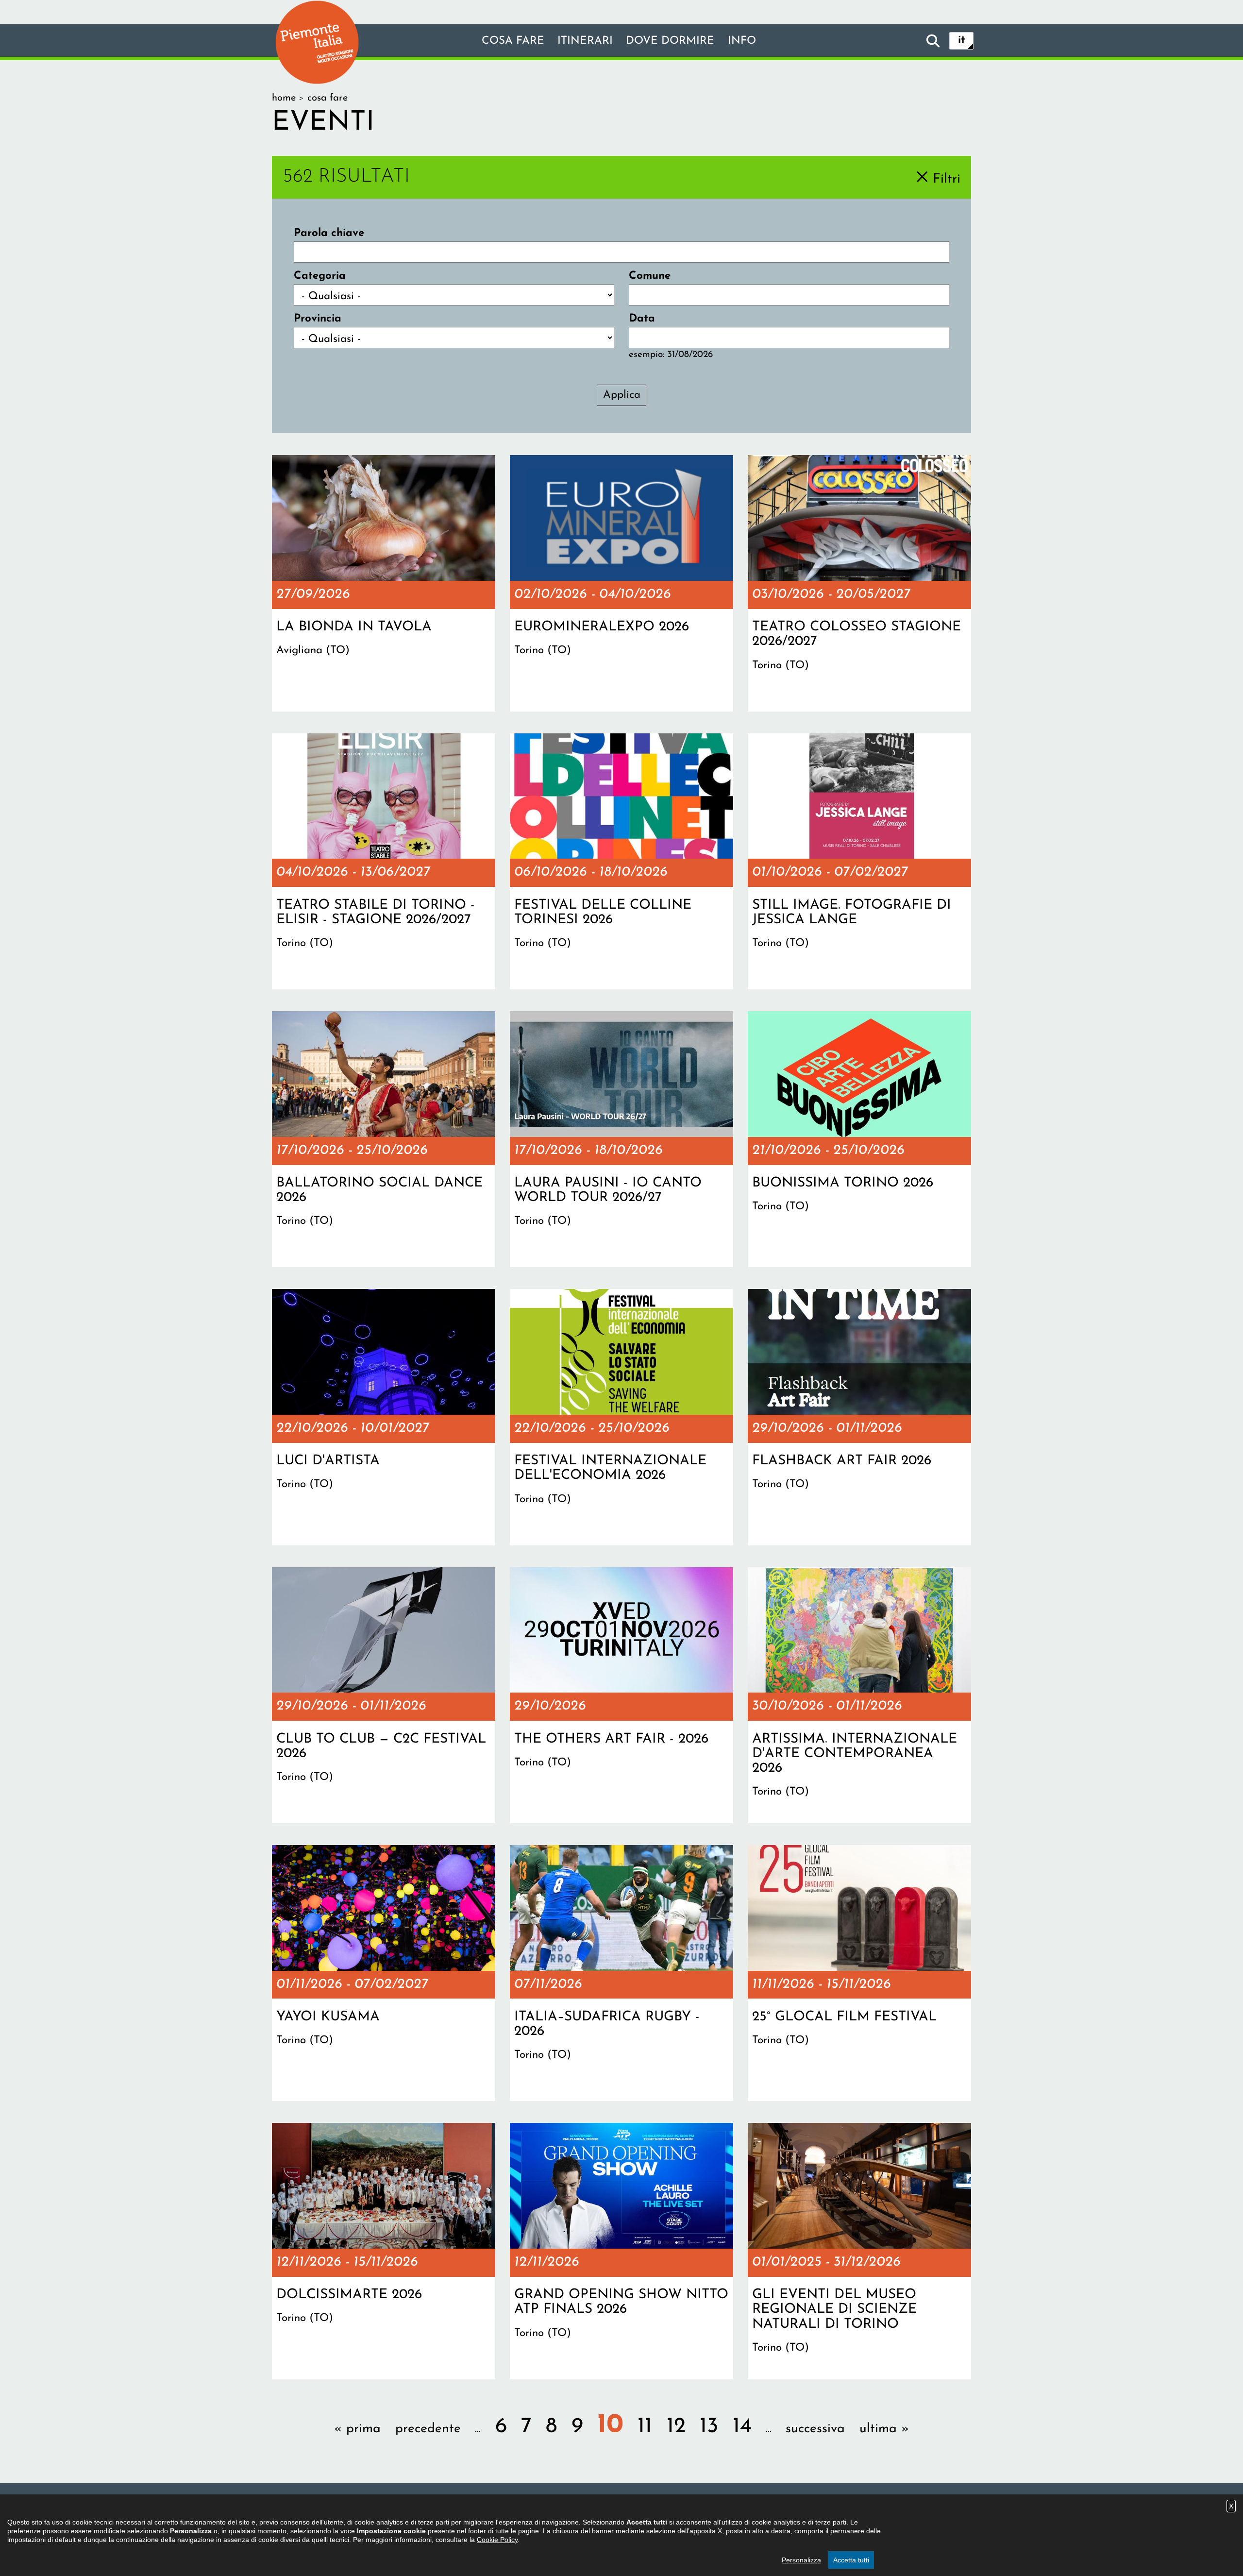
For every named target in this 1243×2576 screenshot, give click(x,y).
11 (645, 2427)
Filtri (947, 179)
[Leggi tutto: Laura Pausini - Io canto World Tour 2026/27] (621, 1139)
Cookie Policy (497, 2540)
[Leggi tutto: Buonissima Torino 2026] (859, 1139)
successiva (815, 2429)
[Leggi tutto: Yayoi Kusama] (384, 1973)
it (962, 41)
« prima (357, 2429)
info (742, 41)
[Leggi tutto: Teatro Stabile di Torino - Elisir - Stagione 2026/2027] (384, 862)
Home (284, 98)
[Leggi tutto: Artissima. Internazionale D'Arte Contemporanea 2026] (859, 1695)
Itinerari (585, 41)
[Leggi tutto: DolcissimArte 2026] (384, 2251)
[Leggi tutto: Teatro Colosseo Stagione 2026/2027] (859, 583)
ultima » (884, 2429)
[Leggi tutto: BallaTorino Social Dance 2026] (384, 1139)
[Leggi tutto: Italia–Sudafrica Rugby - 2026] (621, 1973)
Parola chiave (329, 233)
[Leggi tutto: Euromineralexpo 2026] (621, 583)
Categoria (320, 276)
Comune (650, 276)
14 (742, 2427)
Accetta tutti (851, 2560)
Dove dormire (670, 41)
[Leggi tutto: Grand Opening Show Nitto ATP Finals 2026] (621, 2251)
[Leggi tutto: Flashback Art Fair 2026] (859, 1417)
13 (709, 2427)
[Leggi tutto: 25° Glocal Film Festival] (859, 1973)
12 (676, 2427)
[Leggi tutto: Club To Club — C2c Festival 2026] (384, 1695)
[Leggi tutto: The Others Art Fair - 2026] (621, 1695)
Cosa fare (513, 41)
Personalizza (801, 2560)
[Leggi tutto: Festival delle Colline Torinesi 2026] (621, 862)
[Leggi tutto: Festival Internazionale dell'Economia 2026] (621, 1417)
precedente (428, 2429)
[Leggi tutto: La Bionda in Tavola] (384, 583)
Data (642, 319)
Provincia (318, 319)
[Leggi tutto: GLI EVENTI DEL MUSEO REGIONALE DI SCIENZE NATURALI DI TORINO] (859, 2251)
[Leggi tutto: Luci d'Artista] (384, 1417)
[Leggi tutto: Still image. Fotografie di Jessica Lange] (859, 862)
